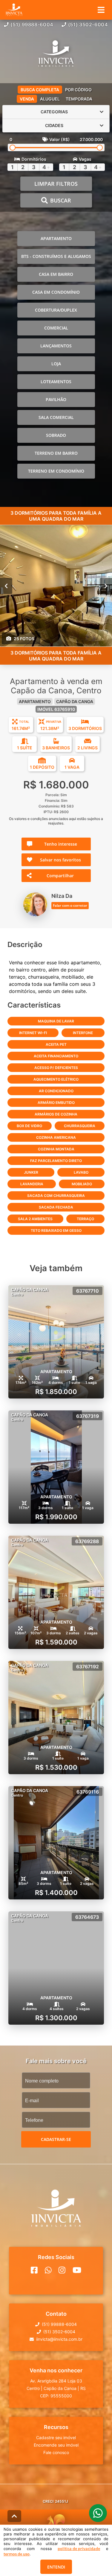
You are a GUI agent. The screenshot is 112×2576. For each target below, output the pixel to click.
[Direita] (106, 586)
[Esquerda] (6, 586)
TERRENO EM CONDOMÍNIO (56, 471)
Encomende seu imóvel (56, 2445)
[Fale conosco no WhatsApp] (48, 2270)
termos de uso (17, 2554)
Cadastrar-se (56, 2139)
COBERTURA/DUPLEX (56, 310)
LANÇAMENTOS (56, 346)
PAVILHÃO (56, 399)
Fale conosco (56, 2452)
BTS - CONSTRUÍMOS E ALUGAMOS (56, 256)
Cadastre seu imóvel (56, 2437)
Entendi (56, 2567)
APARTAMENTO (56, 238)
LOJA (56, 364)
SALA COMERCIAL (56, 417)
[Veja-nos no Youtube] (77, 2270)
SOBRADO (56, 435)
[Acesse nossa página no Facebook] (34, 2270)
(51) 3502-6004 (88, 24)
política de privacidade (79, 2549)
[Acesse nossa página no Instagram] (62, 2270)
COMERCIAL (56, 328)
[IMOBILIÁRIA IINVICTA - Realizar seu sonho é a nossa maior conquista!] (56, 54)
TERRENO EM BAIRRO (56, 453)
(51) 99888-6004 (32, 24)
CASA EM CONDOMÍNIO (56, 292)
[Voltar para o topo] (14, 2516)
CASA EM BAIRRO (56, 274)
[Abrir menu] (101, 10)
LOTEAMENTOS (56, 382)
